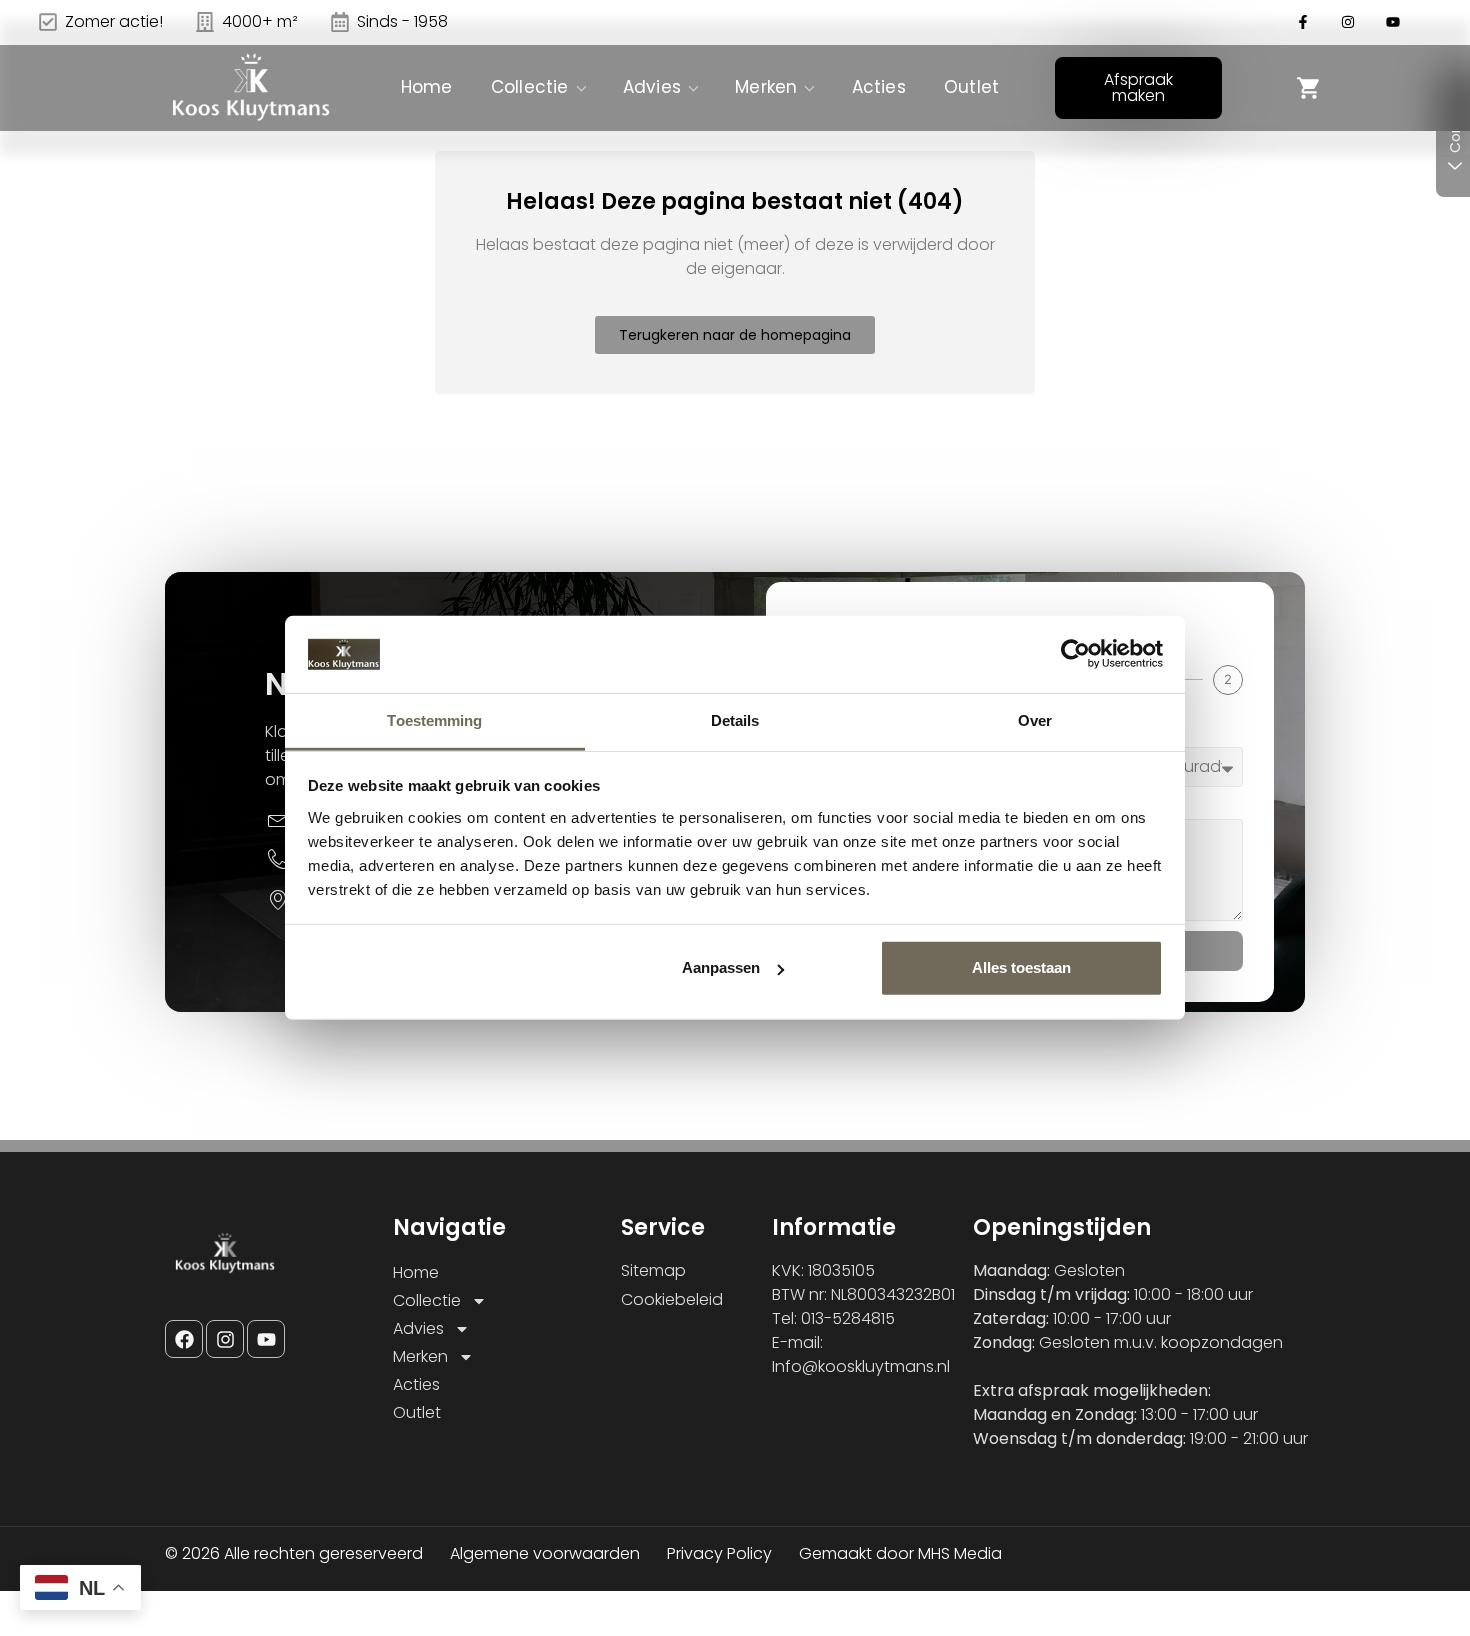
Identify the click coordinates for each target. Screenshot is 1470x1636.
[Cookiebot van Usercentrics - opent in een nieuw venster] (1075, 654)
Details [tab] (735, 720)
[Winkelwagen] (1309, 88)
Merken (766, 87)
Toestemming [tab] (434, 720)
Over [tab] (1035, 720)
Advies (652, 87)
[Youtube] (266, 1339)
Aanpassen (721, 967)
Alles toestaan (1021, 967)
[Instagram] (225, 1339)
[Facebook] (184, 1339)
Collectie (530, 87)
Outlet (971, 87)
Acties (879, 87)
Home (427, 87)
